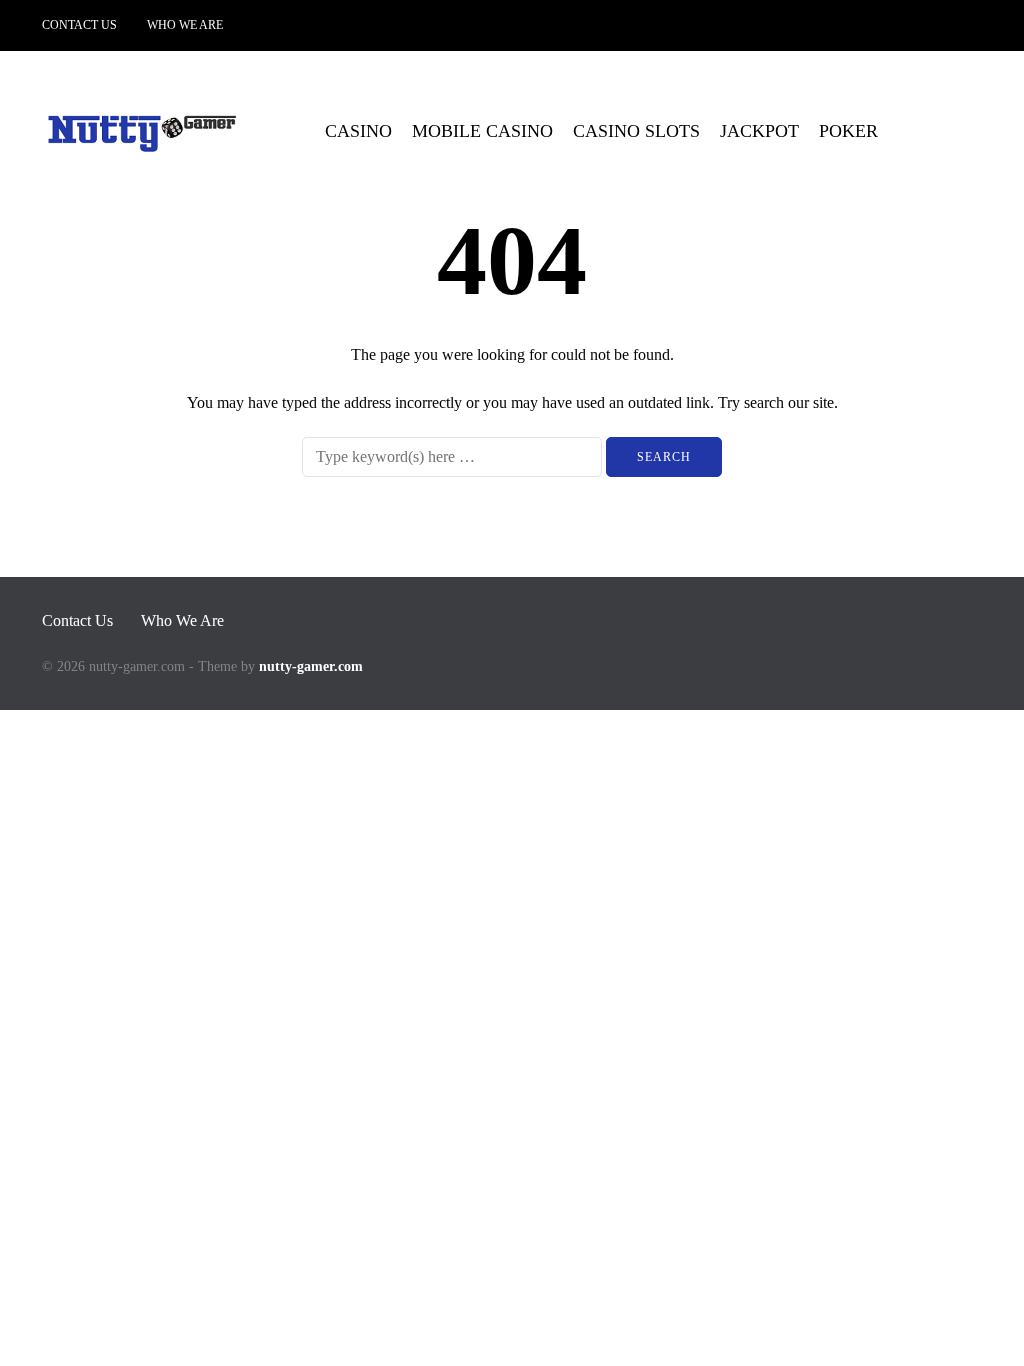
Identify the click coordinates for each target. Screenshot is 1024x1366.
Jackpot (759, 131)
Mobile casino (482, 131)
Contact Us (79, 25)
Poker (848, 131)
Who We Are (185, 25)
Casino (358, 131)
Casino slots (636, 131)
